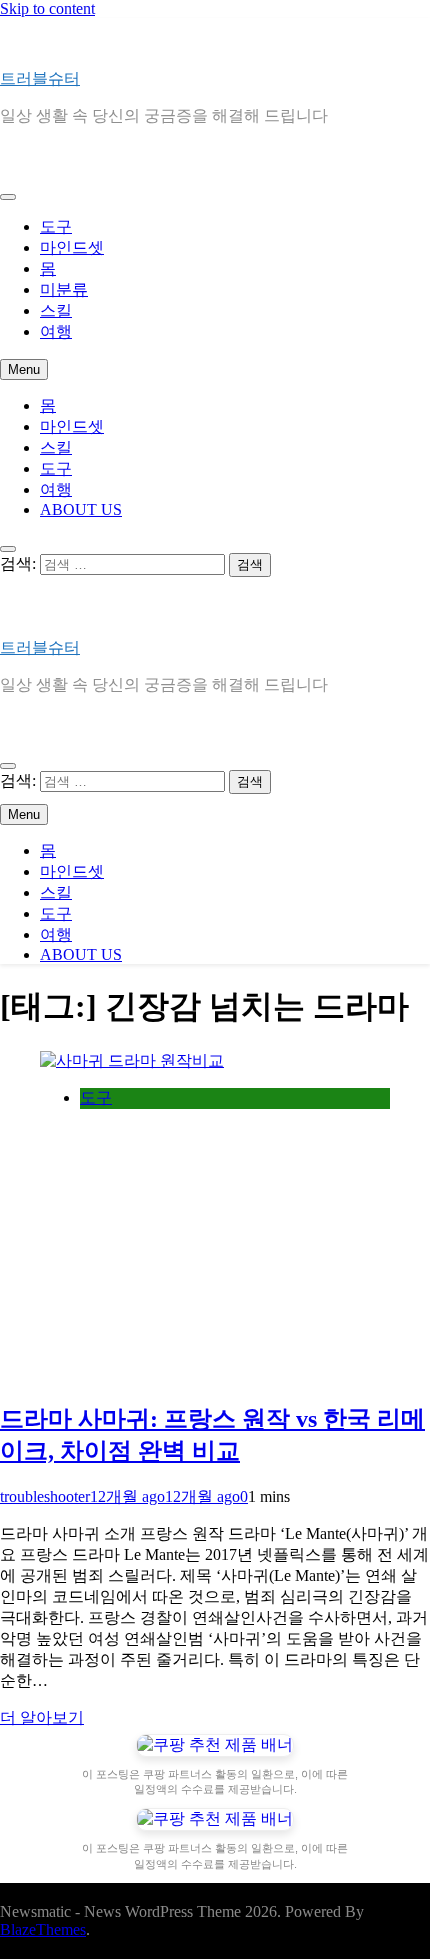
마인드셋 (72, 247)
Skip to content (47, 8)
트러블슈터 (40, 78)
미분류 (64, 289)
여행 (56, 331)
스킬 (56, 310)
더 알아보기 (42, 1717)
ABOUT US (81, 509)
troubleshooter (45, 1496)
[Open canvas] (8, 197)
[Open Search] (8, 549)
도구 (56, 226)
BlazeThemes (43, 1929)
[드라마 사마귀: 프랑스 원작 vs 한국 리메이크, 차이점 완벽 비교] (132, 1060)
